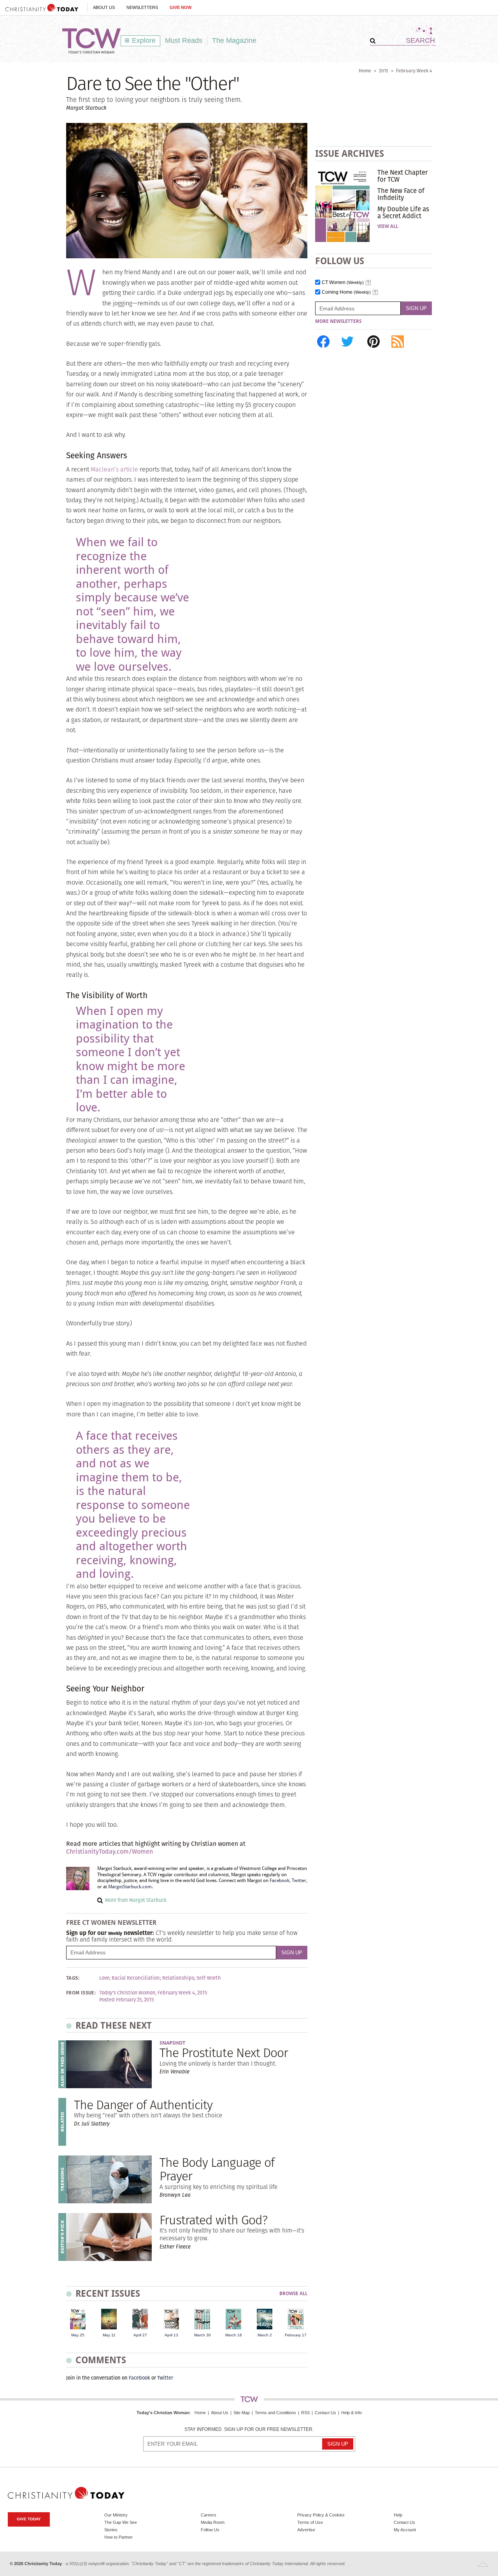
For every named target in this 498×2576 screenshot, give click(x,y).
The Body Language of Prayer (217, 2169)
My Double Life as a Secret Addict (403, 212)
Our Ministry (116, 2515)
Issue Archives (350, 153)
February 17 (296, 2335)
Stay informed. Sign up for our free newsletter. (249, 2430)
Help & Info (352, 2413)
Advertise (306, 2530)
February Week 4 (414, 71)
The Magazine (234, 40)
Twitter (299, 1880)
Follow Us (210, 2530)
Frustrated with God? (213, 2220)
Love (104, 1978)
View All (388, 226)
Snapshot (172, 2043)
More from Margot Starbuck (136, 1900)
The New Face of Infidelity (401, 194)
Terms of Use (310, 2522)
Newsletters (142, 7)
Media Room (213, 2522)
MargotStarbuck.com (130, 1887)
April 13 (171, 2335)
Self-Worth (209, 1978)
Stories (111, 2530)
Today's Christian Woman (163, 2413)
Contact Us (325, 2413)
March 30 (203, 2335)
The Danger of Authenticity (143, 2105)
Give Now (181, 7)
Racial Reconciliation (136, 1978)
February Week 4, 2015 (182, 1993)
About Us (104, 7)
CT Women (343, 283)
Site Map (242, 2413)
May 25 (78, 2335)
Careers (209, 2515)
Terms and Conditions (275, 2413)
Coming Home (346, 292)
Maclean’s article (114, 469)
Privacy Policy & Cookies (321, 2515)
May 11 (109, 2335)
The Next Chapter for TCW (402, 176)
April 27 (140, 2335)
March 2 (265, 2335)
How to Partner (118, 2537)
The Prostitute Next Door (224, 2053)
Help (398, 2515)
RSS (305, 2413)
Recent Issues (108, 2293)
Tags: (73, 1978)
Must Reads (184, 40)
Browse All (293, 2294)
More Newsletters (338, 321)
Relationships (178, 1978)
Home (365, 71)
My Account (405, 2530)
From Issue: (81, 1993)
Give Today (29, 2519)
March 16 (234, 2335)
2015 (384, 71)
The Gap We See (121, 2522)
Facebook (280, 1880)
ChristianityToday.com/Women (110, 1851)
